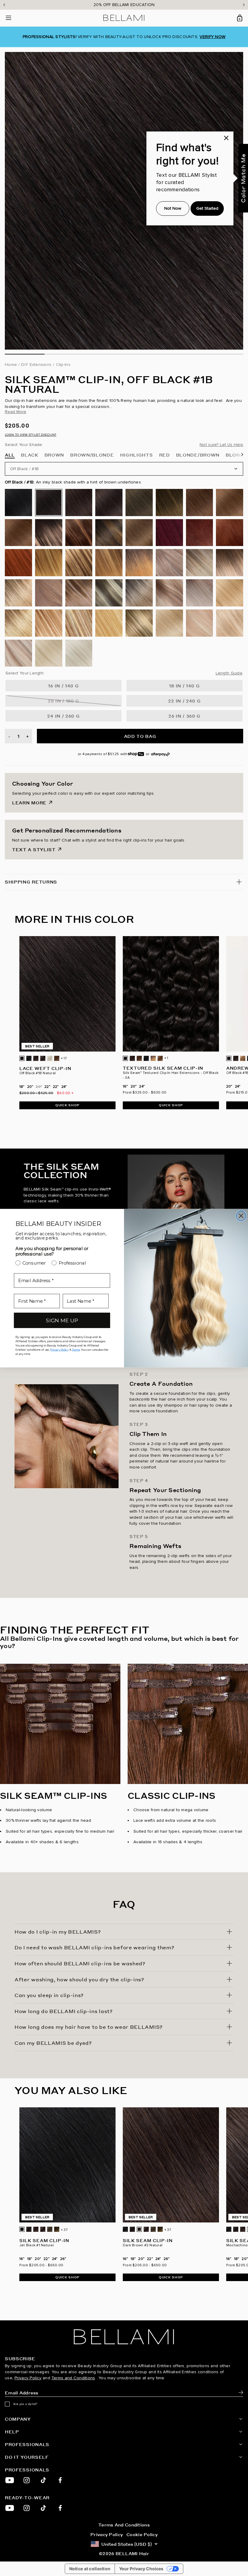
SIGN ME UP (62, 1320)
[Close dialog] (241, 1216)
